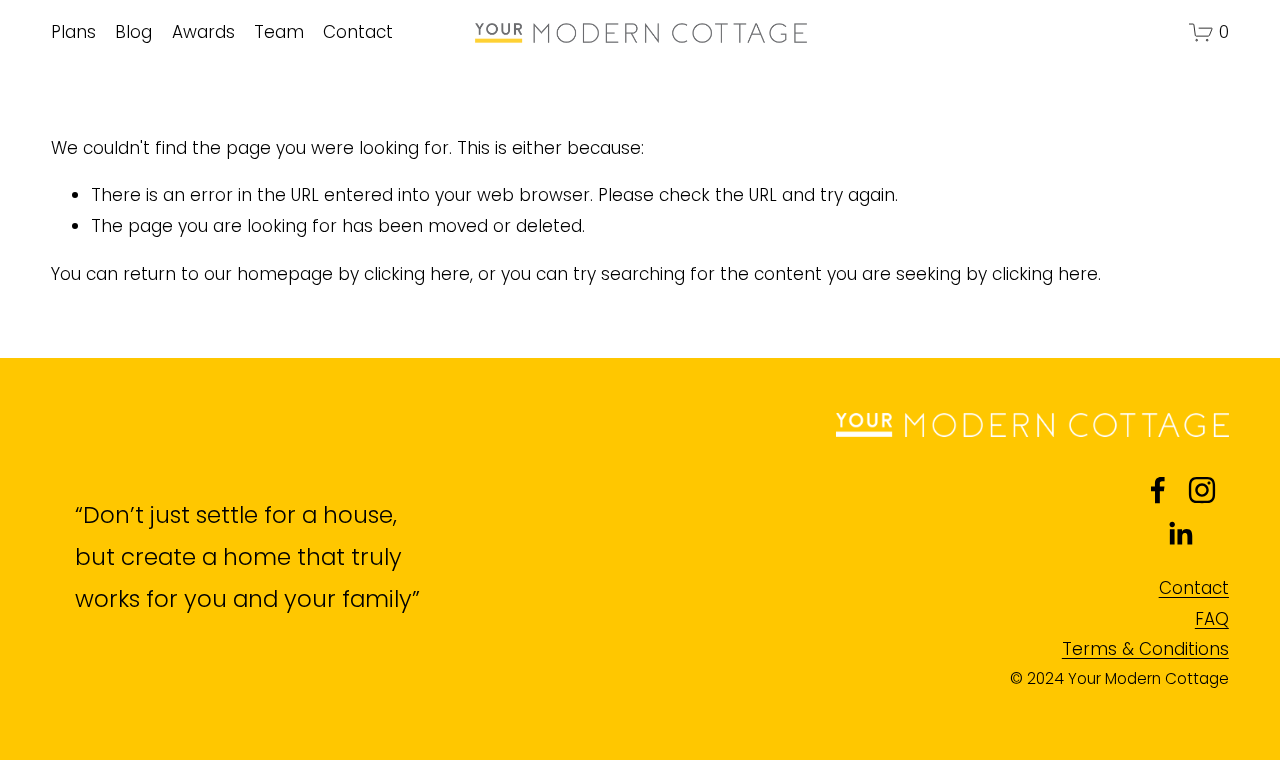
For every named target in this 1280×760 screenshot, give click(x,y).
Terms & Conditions (1145, 649)
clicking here (417, 274)
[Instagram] (1202, 490)
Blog (133, 32)
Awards (203, 32)
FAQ (1212, 619)
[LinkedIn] (1180, 534)
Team (279, 32)
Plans (73, 32)
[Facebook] (1158, 490)
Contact (358, 32)
